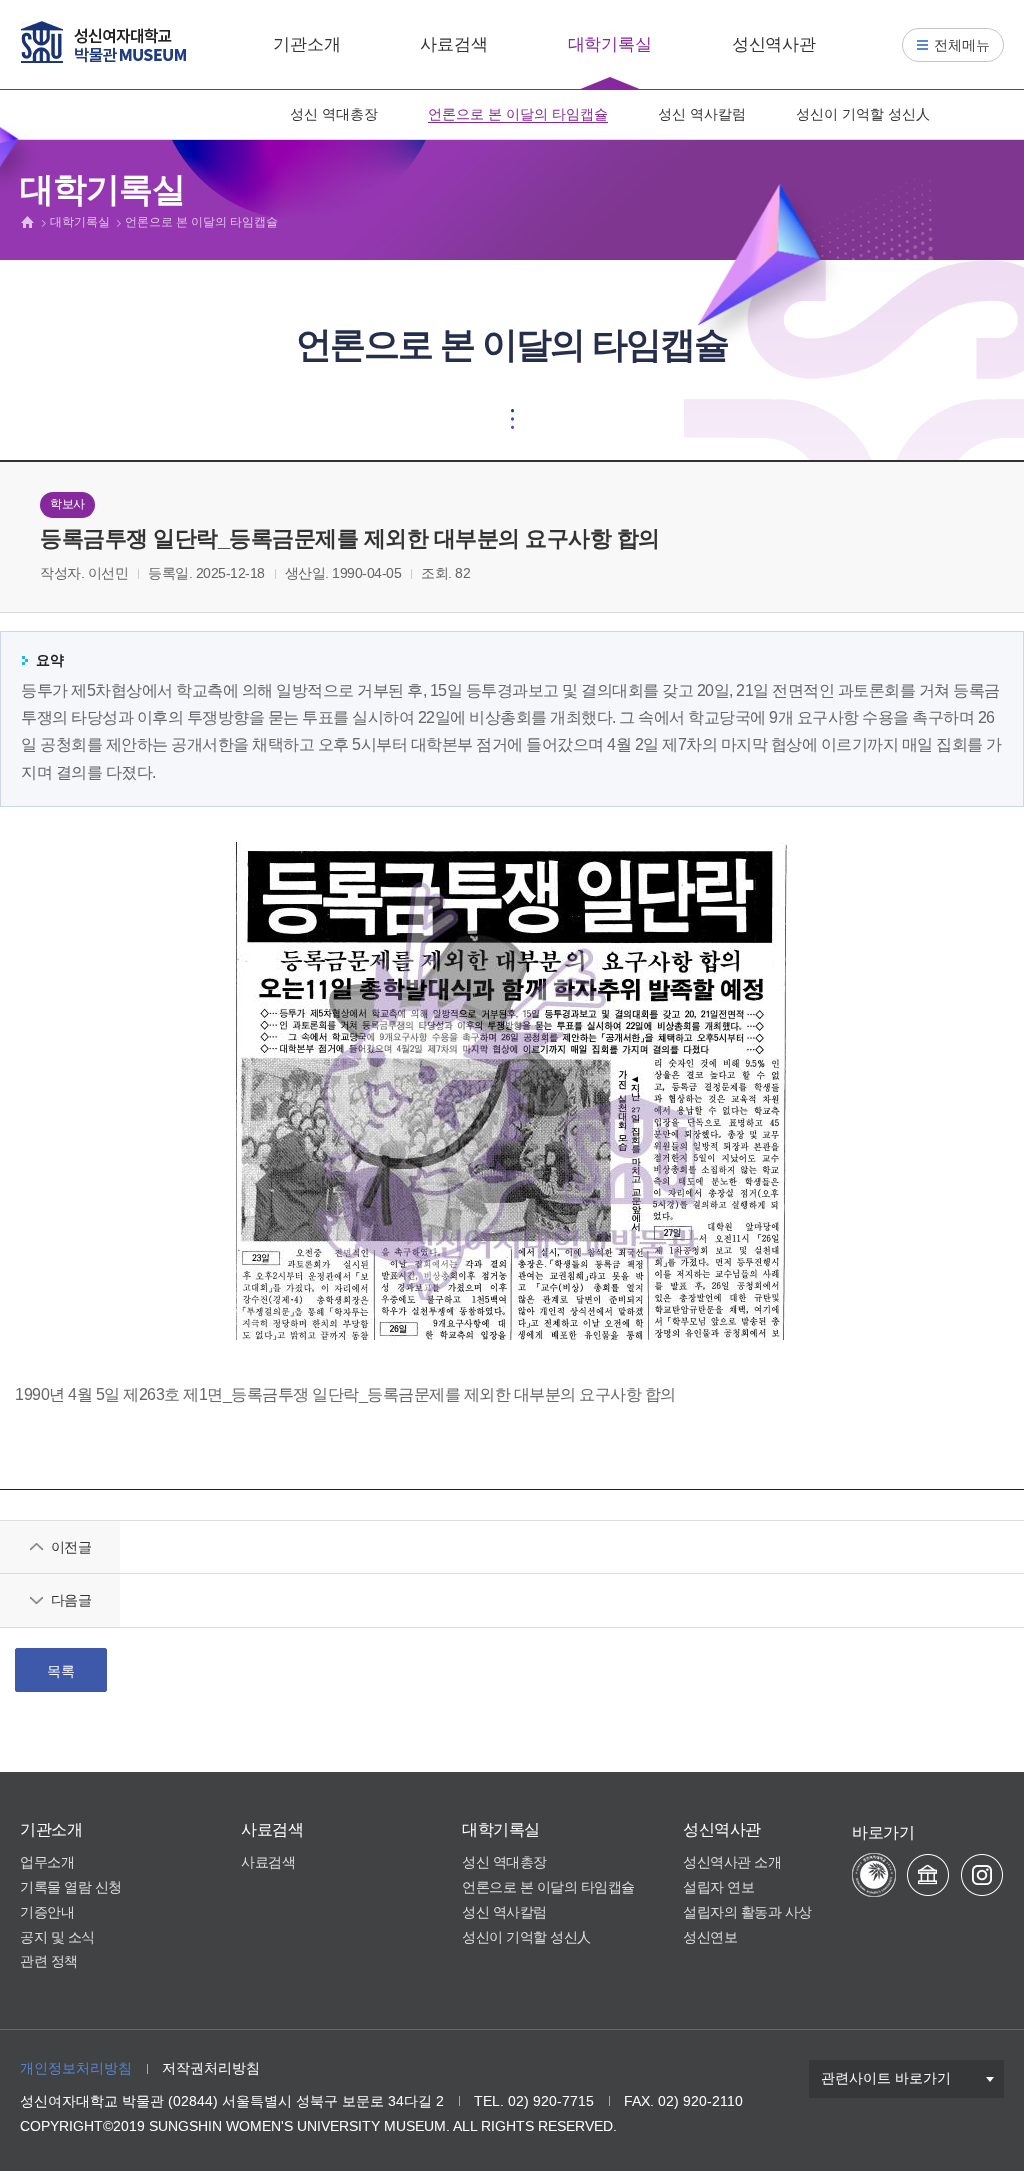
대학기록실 (610, 44)
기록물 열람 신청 (71, 1887)
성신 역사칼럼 (702, 114)
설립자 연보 (718, 1887)
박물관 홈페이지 (928, 1875)
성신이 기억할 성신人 (863, 114)
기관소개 (306, 44)
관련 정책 (49, 1961)
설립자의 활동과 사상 (747, 1912)
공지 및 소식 (57, 1937)
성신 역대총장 (334, 114)
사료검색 (453, 44)
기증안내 (47, 1912)
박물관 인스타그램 (982, 1875)
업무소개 (47, 1862)
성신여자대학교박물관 (103, 42)
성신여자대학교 (874, 1875)
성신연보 (710, 1937)
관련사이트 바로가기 (886, 2078)
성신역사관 (774, 44)
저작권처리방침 (211, 2068)
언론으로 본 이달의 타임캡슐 (518, 114)
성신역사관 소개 (732, 1862)
